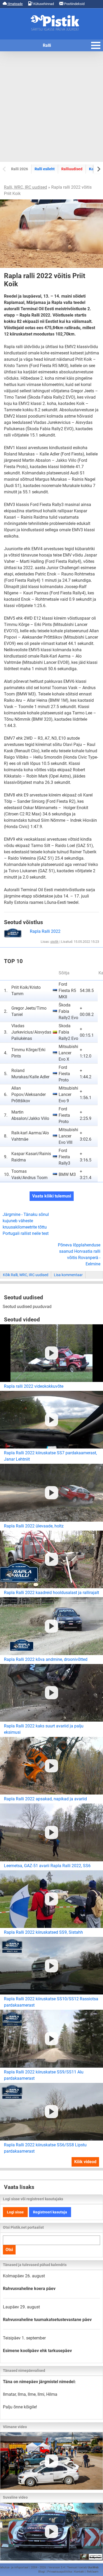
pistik (55, 942)
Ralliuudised (72, 169)
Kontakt (79, 2572)
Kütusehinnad (43, 4)
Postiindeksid (74, 4)
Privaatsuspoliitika (60, 2572)
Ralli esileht (45, 169)
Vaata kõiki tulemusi (52, 1196)
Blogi (42, 2572)
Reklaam (93, 2572)
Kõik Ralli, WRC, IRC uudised (26, 1275)
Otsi (9, 2250)
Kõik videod (85, 2162)
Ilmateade (15, 4)
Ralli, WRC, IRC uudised (25, 187)
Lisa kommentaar (68, 1275)
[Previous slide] (5, 169)
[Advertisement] (51, 107)
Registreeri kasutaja (50, 2212)
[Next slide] (98, 169)
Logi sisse (15, 2212)
